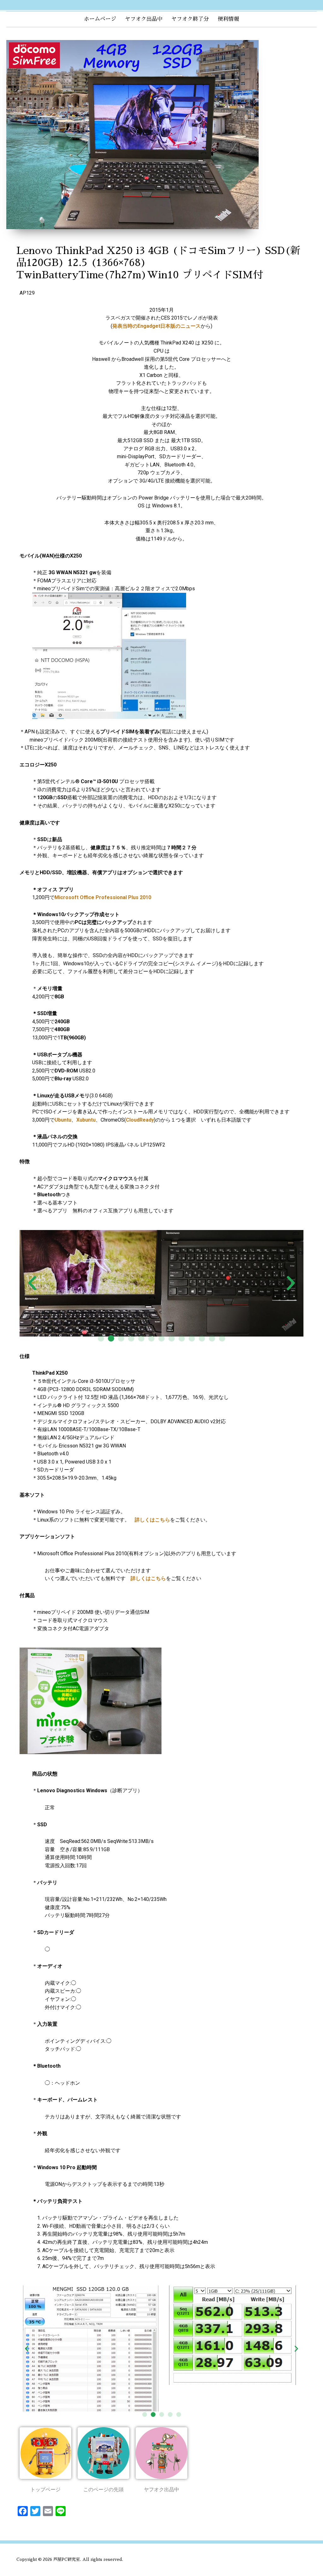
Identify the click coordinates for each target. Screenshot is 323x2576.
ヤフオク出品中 (144, 19)
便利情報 (228, 19)
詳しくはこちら (152, 1520)
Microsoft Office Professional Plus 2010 (103, 897)
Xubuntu (86, 1120)
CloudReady (140, 1120)
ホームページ (100, 19)
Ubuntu (63, 1120)
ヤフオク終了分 (190, 19)
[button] (101, 1338)
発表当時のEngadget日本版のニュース (156, 326)
